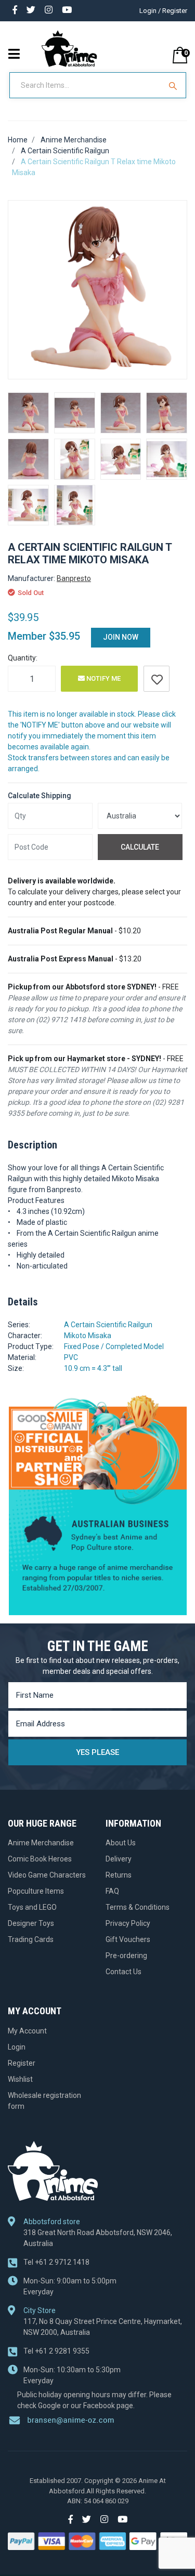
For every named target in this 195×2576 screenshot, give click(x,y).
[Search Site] (174, 85)
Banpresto (74, 578)
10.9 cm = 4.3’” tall (93, 1368)
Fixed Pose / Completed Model (114, 1346)
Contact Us (123, 1972)
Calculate (140, 847)
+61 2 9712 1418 (56, 2262)
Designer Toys (31, 1923)
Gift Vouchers (128, 1939)
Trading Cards (31, 1939)
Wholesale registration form (44, 2101)
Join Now (121, 637)
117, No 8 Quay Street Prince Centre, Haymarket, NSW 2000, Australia (103, 2327)
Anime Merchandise (41, 1843)
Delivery (119, 1859)
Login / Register (163, 11)
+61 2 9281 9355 (56, 2351)
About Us (121, 1843)
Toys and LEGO (32, 1907)
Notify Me (103, 678)
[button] (157, 679)
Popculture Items (36, 1891)
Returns (119, 1875)
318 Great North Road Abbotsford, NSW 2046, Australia (98, 2238)
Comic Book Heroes (40, 1859)
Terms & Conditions (138, 1907)
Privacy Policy (128, 1923)
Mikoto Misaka (88, 1336)
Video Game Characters (47, 1875)
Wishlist (20, 2079)
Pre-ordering (126, 1956)
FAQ (112, 1891)
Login (17, 2047)
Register (22, 2063)
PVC (71, 1357)
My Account (27, 2031)
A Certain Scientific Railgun (108, 1325)
